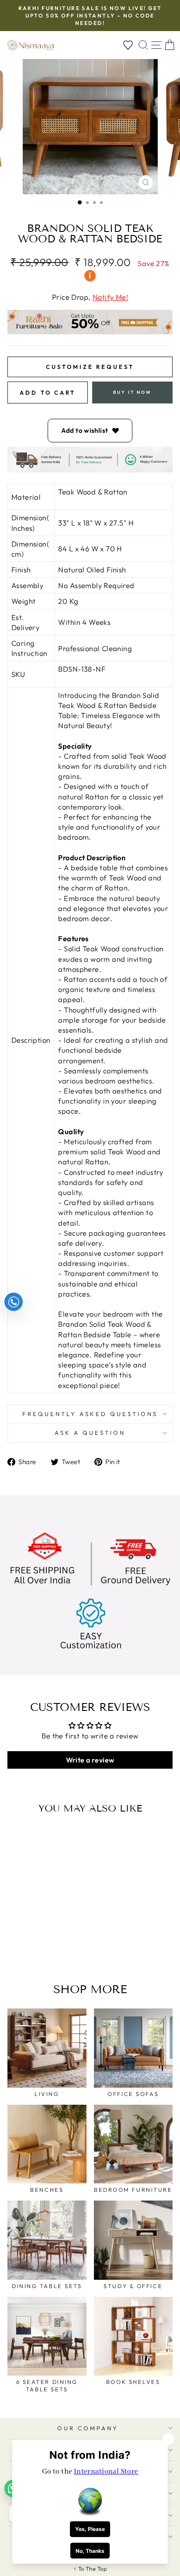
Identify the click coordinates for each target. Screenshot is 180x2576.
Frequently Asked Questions (90, 1414)
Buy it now (132, 392)
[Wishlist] (128, 45)
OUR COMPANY (88, 2428)
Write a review (90, 1760)
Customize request (90, 367)
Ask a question (90, 1433)
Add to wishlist (85, 430)
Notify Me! (110, 297)
